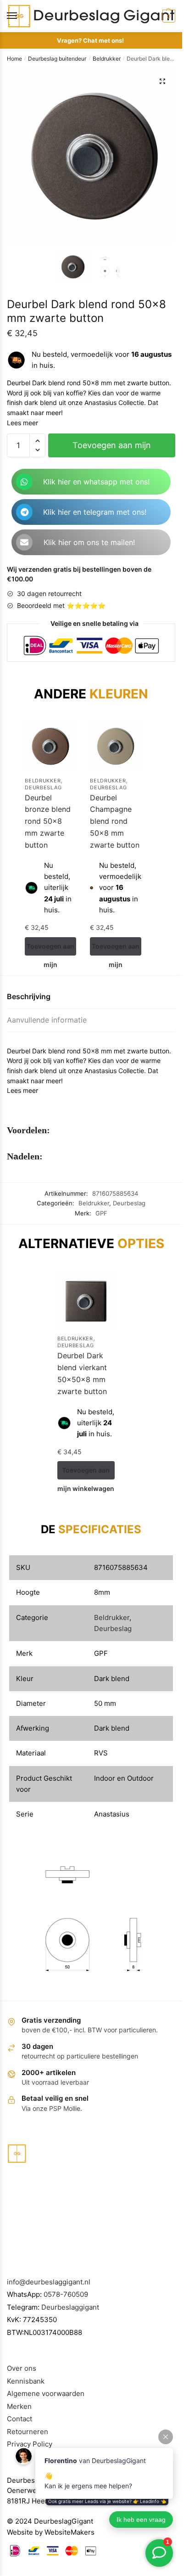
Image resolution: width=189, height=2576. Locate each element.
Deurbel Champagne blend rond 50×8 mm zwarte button (115, 821)
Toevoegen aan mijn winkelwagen (112, 449)
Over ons (22, 2368)
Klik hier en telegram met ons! (95, 512)
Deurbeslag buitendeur (57, 59)
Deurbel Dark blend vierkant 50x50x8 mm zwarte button (82, 1373)
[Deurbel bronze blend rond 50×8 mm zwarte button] (50, 746)
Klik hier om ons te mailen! (89, 542)
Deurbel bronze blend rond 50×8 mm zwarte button (48, 821)
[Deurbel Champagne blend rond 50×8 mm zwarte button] (116, 746)
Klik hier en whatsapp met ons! (96, 482)
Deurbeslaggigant (70, 2307)
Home (14, 59)
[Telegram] (24, 512)
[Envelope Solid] (24, 542)
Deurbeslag (43, 787)
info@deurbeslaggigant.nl (49, 2282)
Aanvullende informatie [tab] (47, 1020)
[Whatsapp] (24, 482)
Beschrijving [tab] (29, 996)
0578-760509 (66, 2294)
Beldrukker (107, 59)
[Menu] (21, 16)
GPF (101, 1213)
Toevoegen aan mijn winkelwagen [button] (50, 949)
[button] (162, 81)
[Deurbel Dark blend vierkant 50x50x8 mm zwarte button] (86, 1301)
